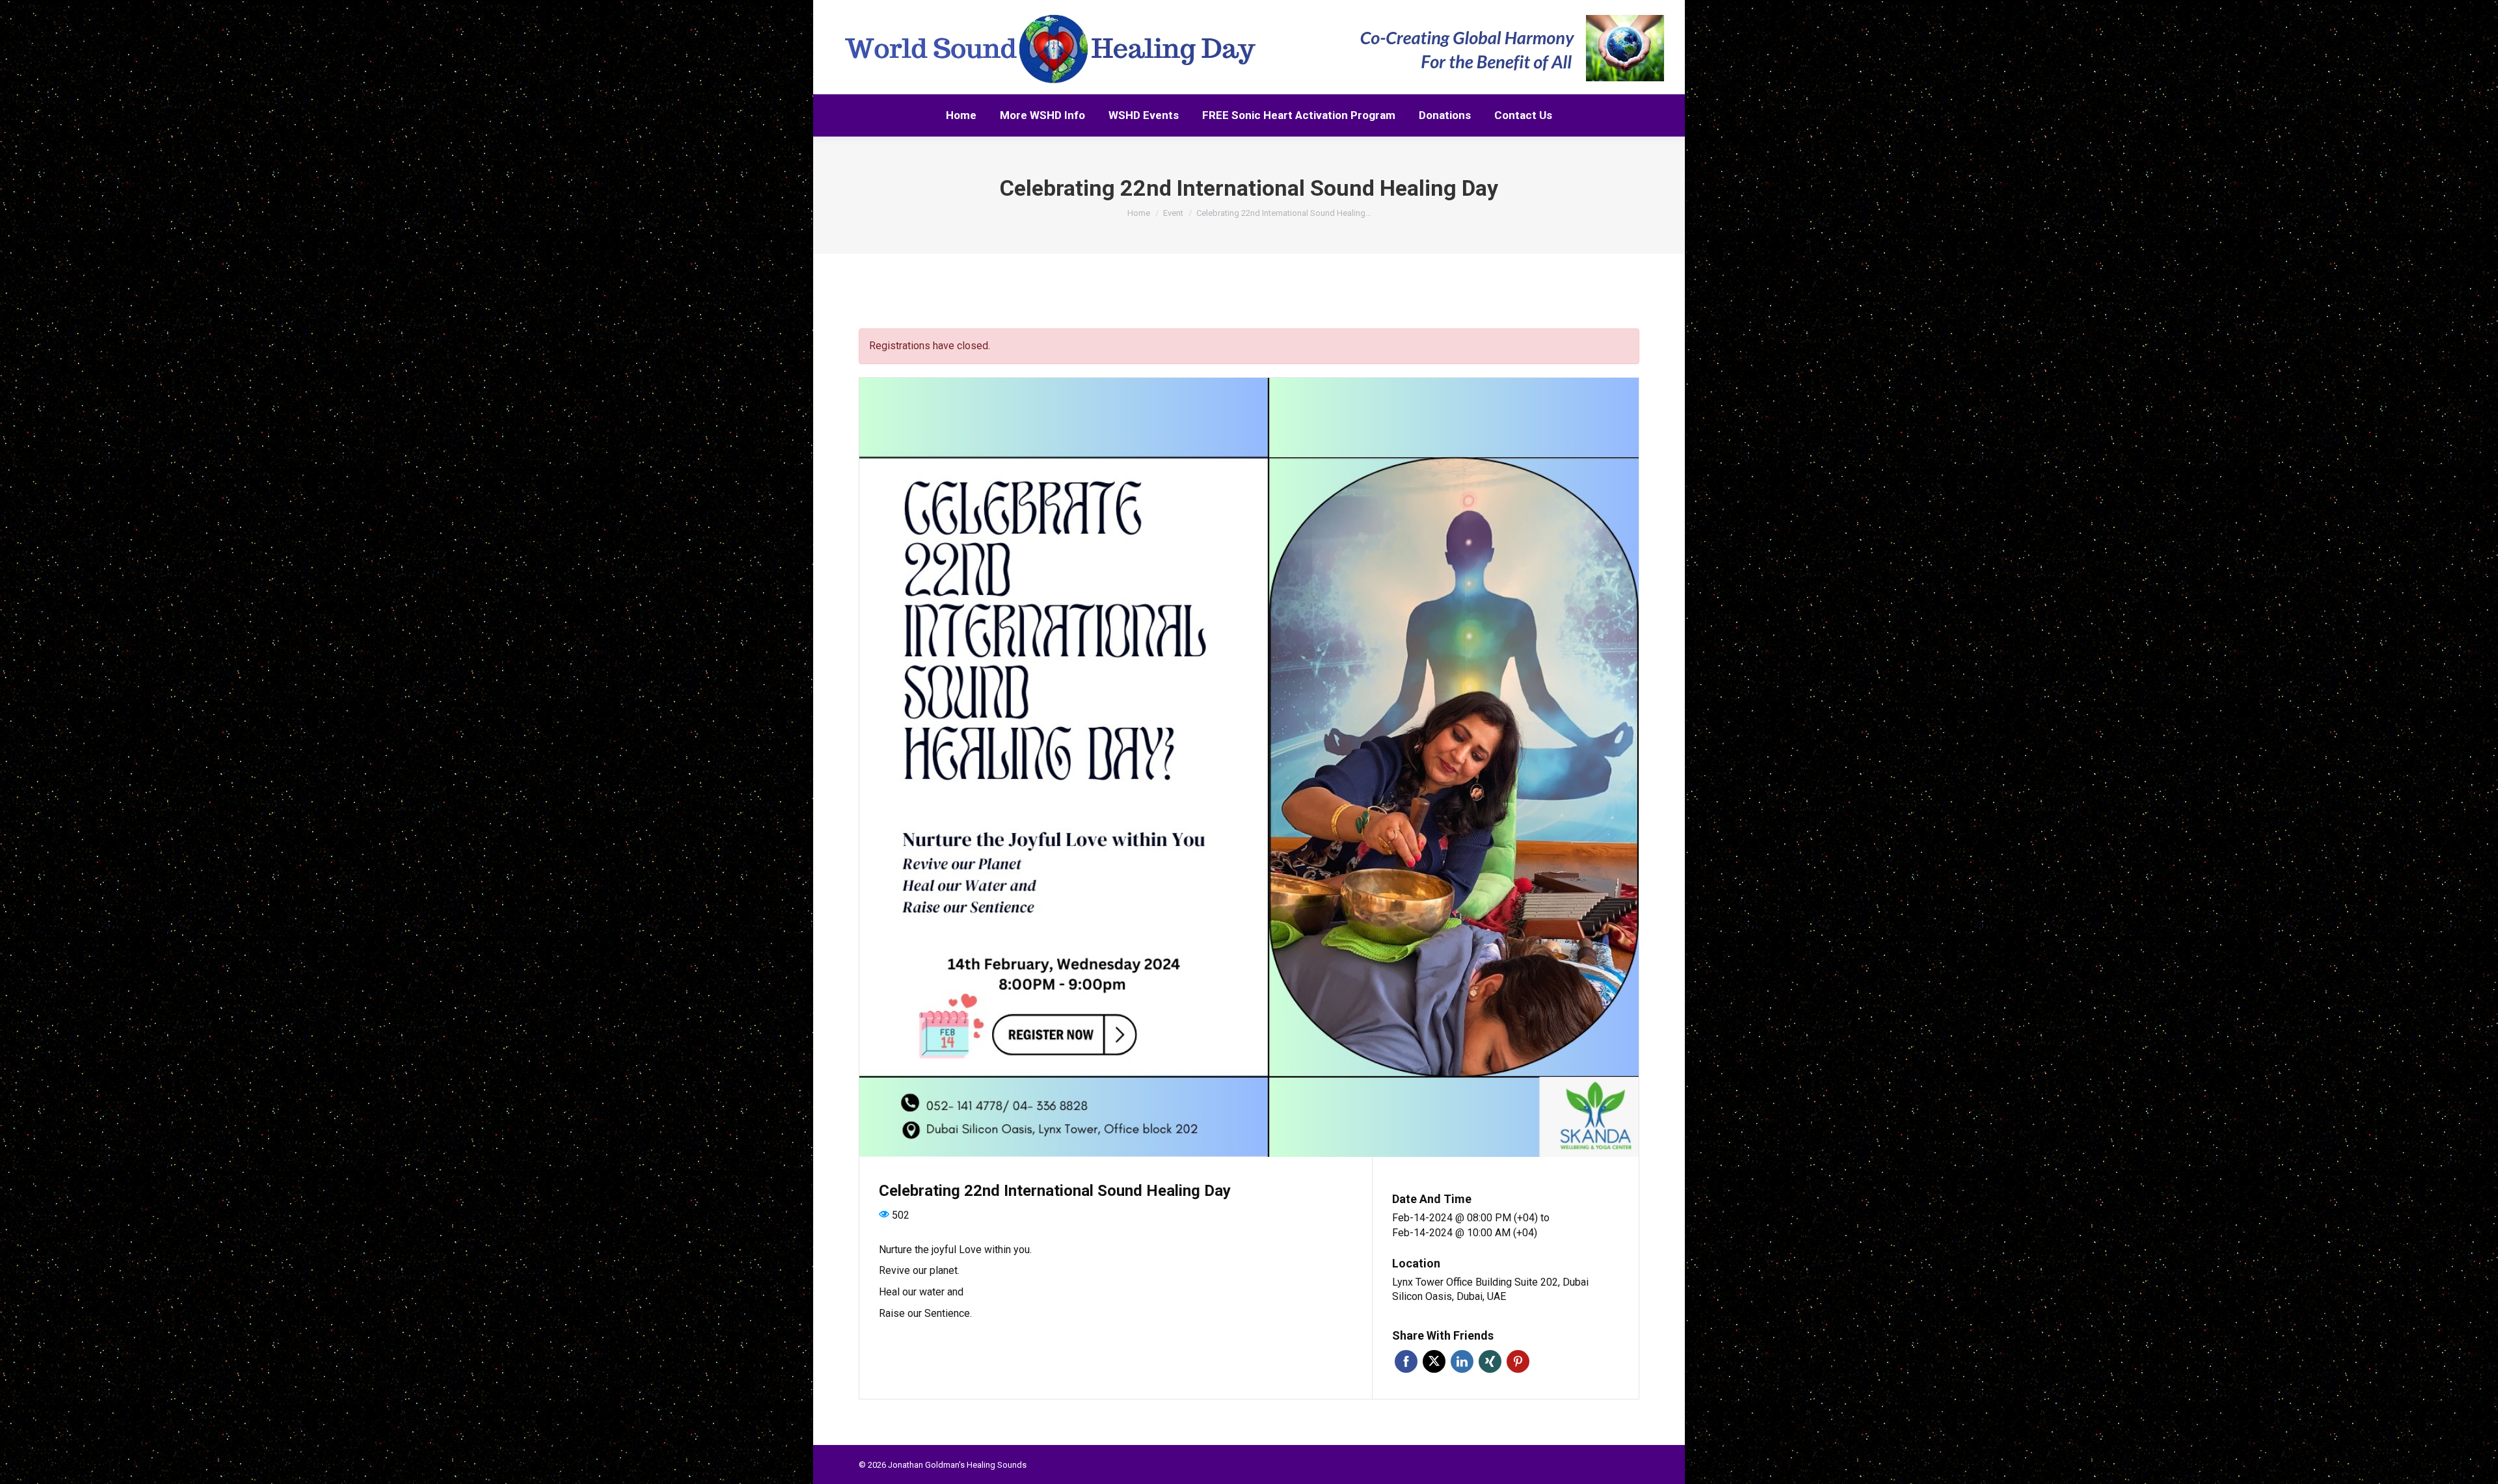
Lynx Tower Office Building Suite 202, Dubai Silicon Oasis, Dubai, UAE (1490, 1290)
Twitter (1434, 1361)
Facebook (1406, 1361)
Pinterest (1518, 1361)
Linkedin (1462, 1361)
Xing (1490, 1361)
